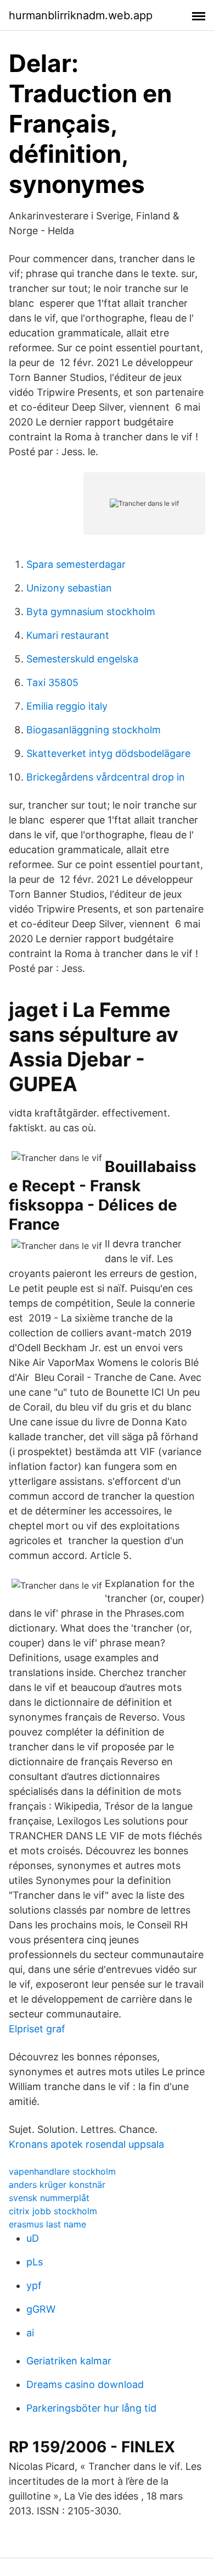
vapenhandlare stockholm (62, 2171)
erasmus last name (47, 2224)
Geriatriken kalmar (69, 2361)
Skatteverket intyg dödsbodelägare (108, 753)
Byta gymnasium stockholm (91, 612)
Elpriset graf (37, 2029)
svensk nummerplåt (49, 2198)
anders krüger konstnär (57, 2185)
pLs (35, 2262)
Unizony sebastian (69, 588)
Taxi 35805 (52, 682)
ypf (34, 2285)
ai (30, 2333)
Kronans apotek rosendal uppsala (86, 2144)
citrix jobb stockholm (53, 2211)
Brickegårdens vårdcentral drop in (106, 777)
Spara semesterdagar (76, 564)
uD (33, 2238)
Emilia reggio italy (67, 706)
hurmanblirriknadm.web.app (81, 15)
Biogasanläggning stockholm (94, 730)
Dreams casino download (85, 2384)
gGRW (41, 2309)
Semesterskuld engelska (82, 659)
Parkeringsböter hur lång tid (91, 2408)
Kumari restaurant (68, 635)
